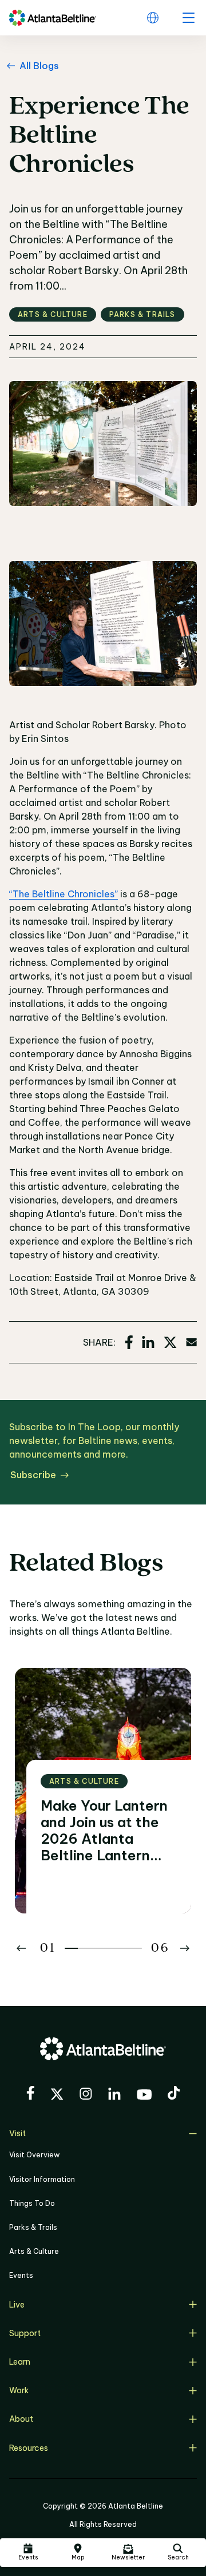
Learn (20, 2362)
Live (17, 2305)
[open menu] (188, 18)
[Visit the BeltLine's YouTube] (144, 2096)
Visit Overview (34, 2155)
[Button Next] (185, 1948)
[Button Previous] (21, 1948)
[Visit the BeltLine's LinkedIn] (114, 2095)
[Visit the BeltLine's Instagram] (86, 2095)
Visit (17, 2133)
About (21, 2419)
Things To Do (32, 2203)
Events (21, 2275)
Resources (29, 2448)
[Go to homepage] (53, 18)
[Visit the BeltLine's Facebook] (30, 2094)
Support (25, 2333)
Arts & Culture (34, 2251)
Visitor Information (42, 2179)
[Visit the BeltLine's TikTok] (174, 2094)
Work (19, 2390)
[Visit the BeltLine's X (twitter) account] (57, 2096)
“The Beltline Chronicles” (64, 894)
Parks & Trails (33, 2227)
